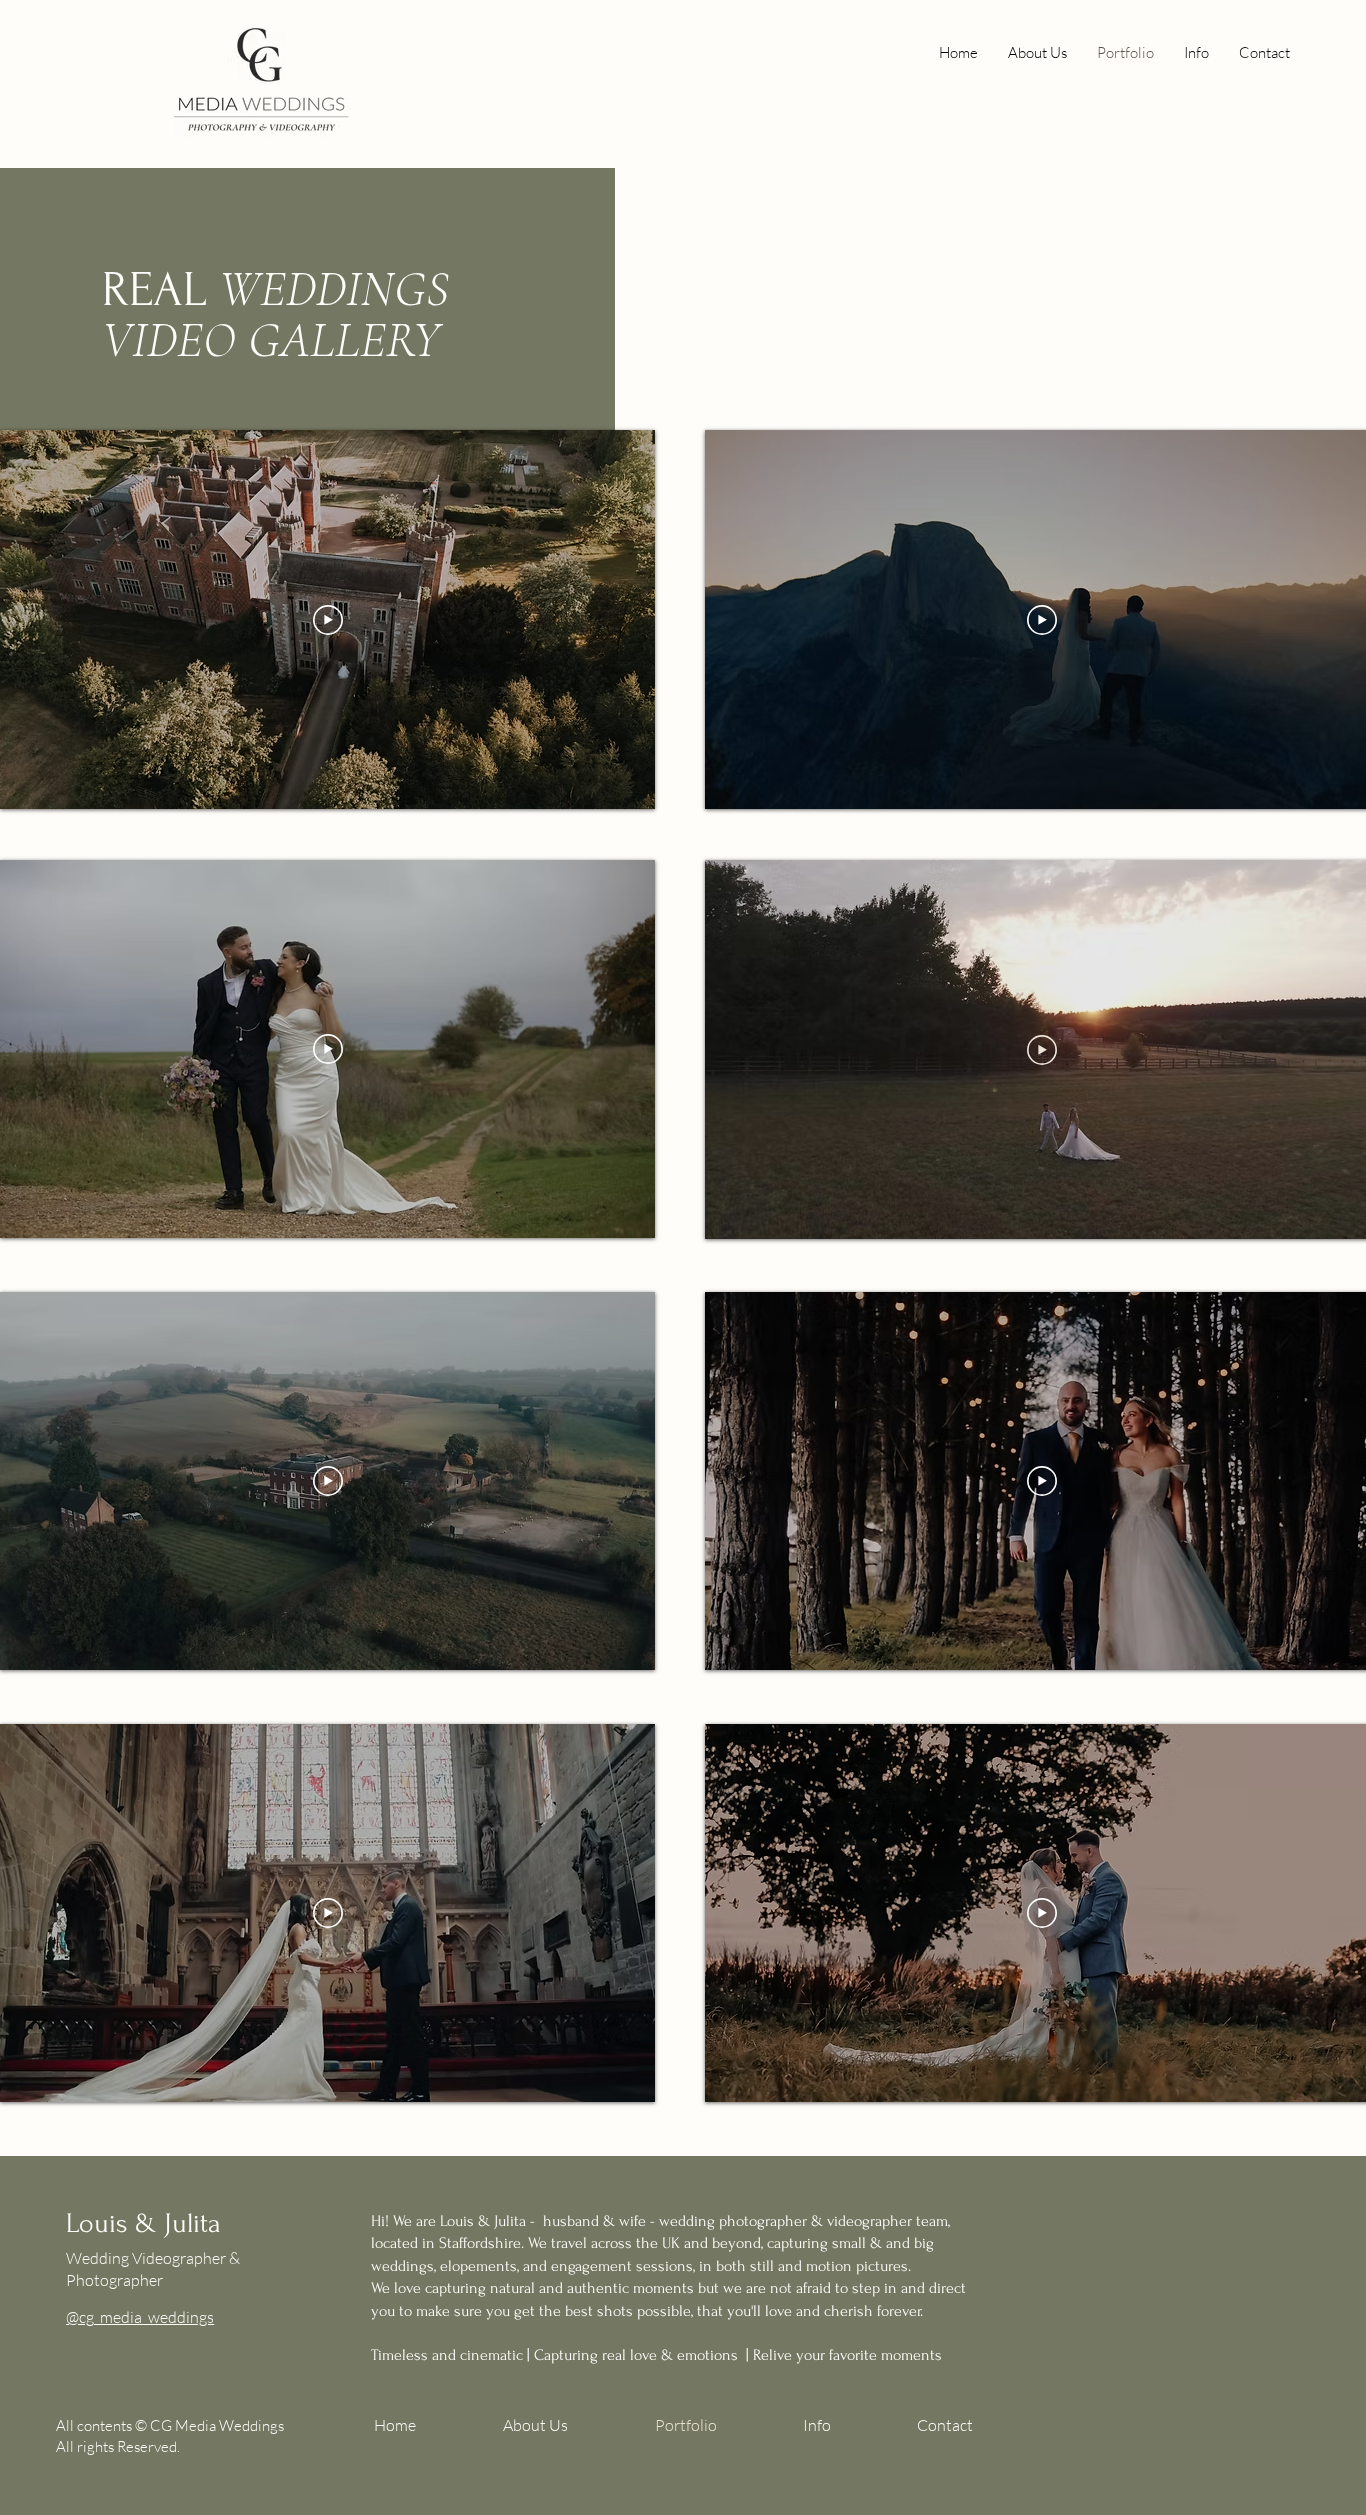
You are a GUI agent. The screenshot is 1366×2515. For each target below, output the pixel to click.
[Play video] (328, 620)
